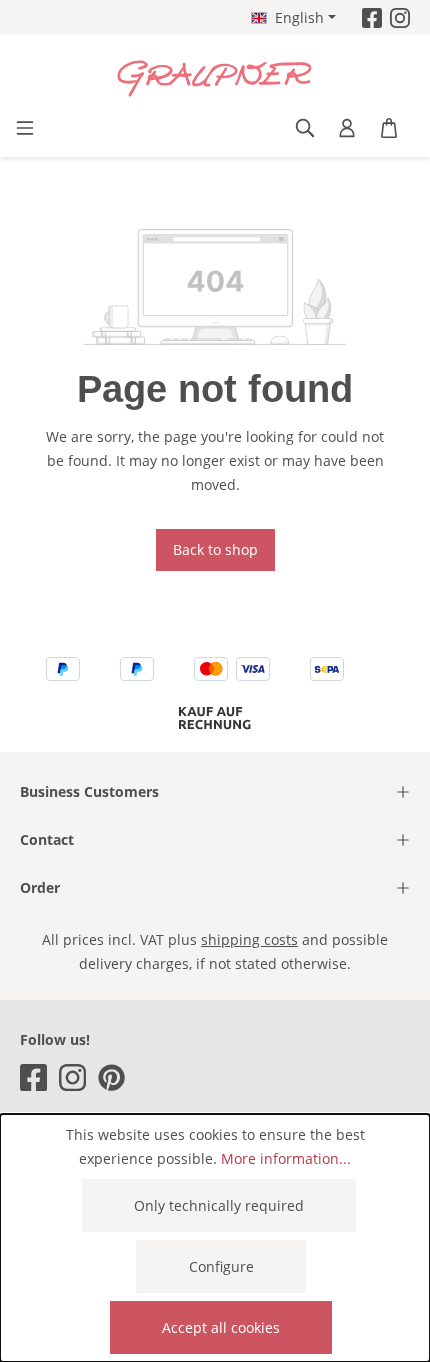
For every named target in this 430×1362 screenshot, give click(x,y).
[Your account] (347, 128)
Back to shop (215, 549)
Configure (221, 1266)
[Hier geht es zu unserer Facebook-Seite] (372, 17)
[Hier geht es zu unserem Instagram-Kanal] (400, 17)
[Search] (305, 128)
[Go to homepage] (215, 79)
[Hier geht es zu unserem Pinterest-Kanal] (111, 1077)
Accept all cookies (221, 1327)
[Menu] (25, 128)
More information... (286, 1158)
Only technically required (219, 1205)
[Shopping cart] (389, 128)
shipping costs (249, 939)
